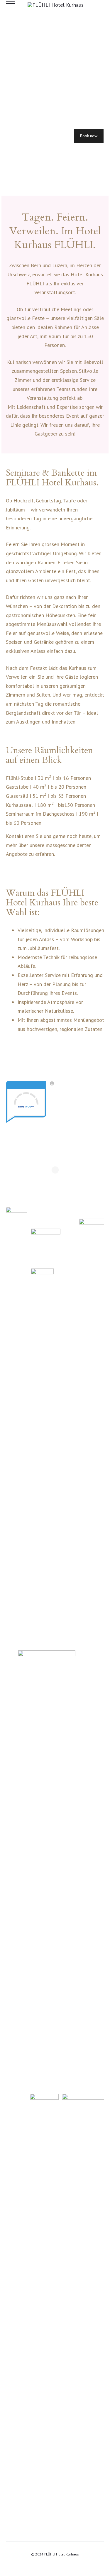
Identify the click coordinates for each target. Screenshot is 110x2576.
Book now (89, 136)
